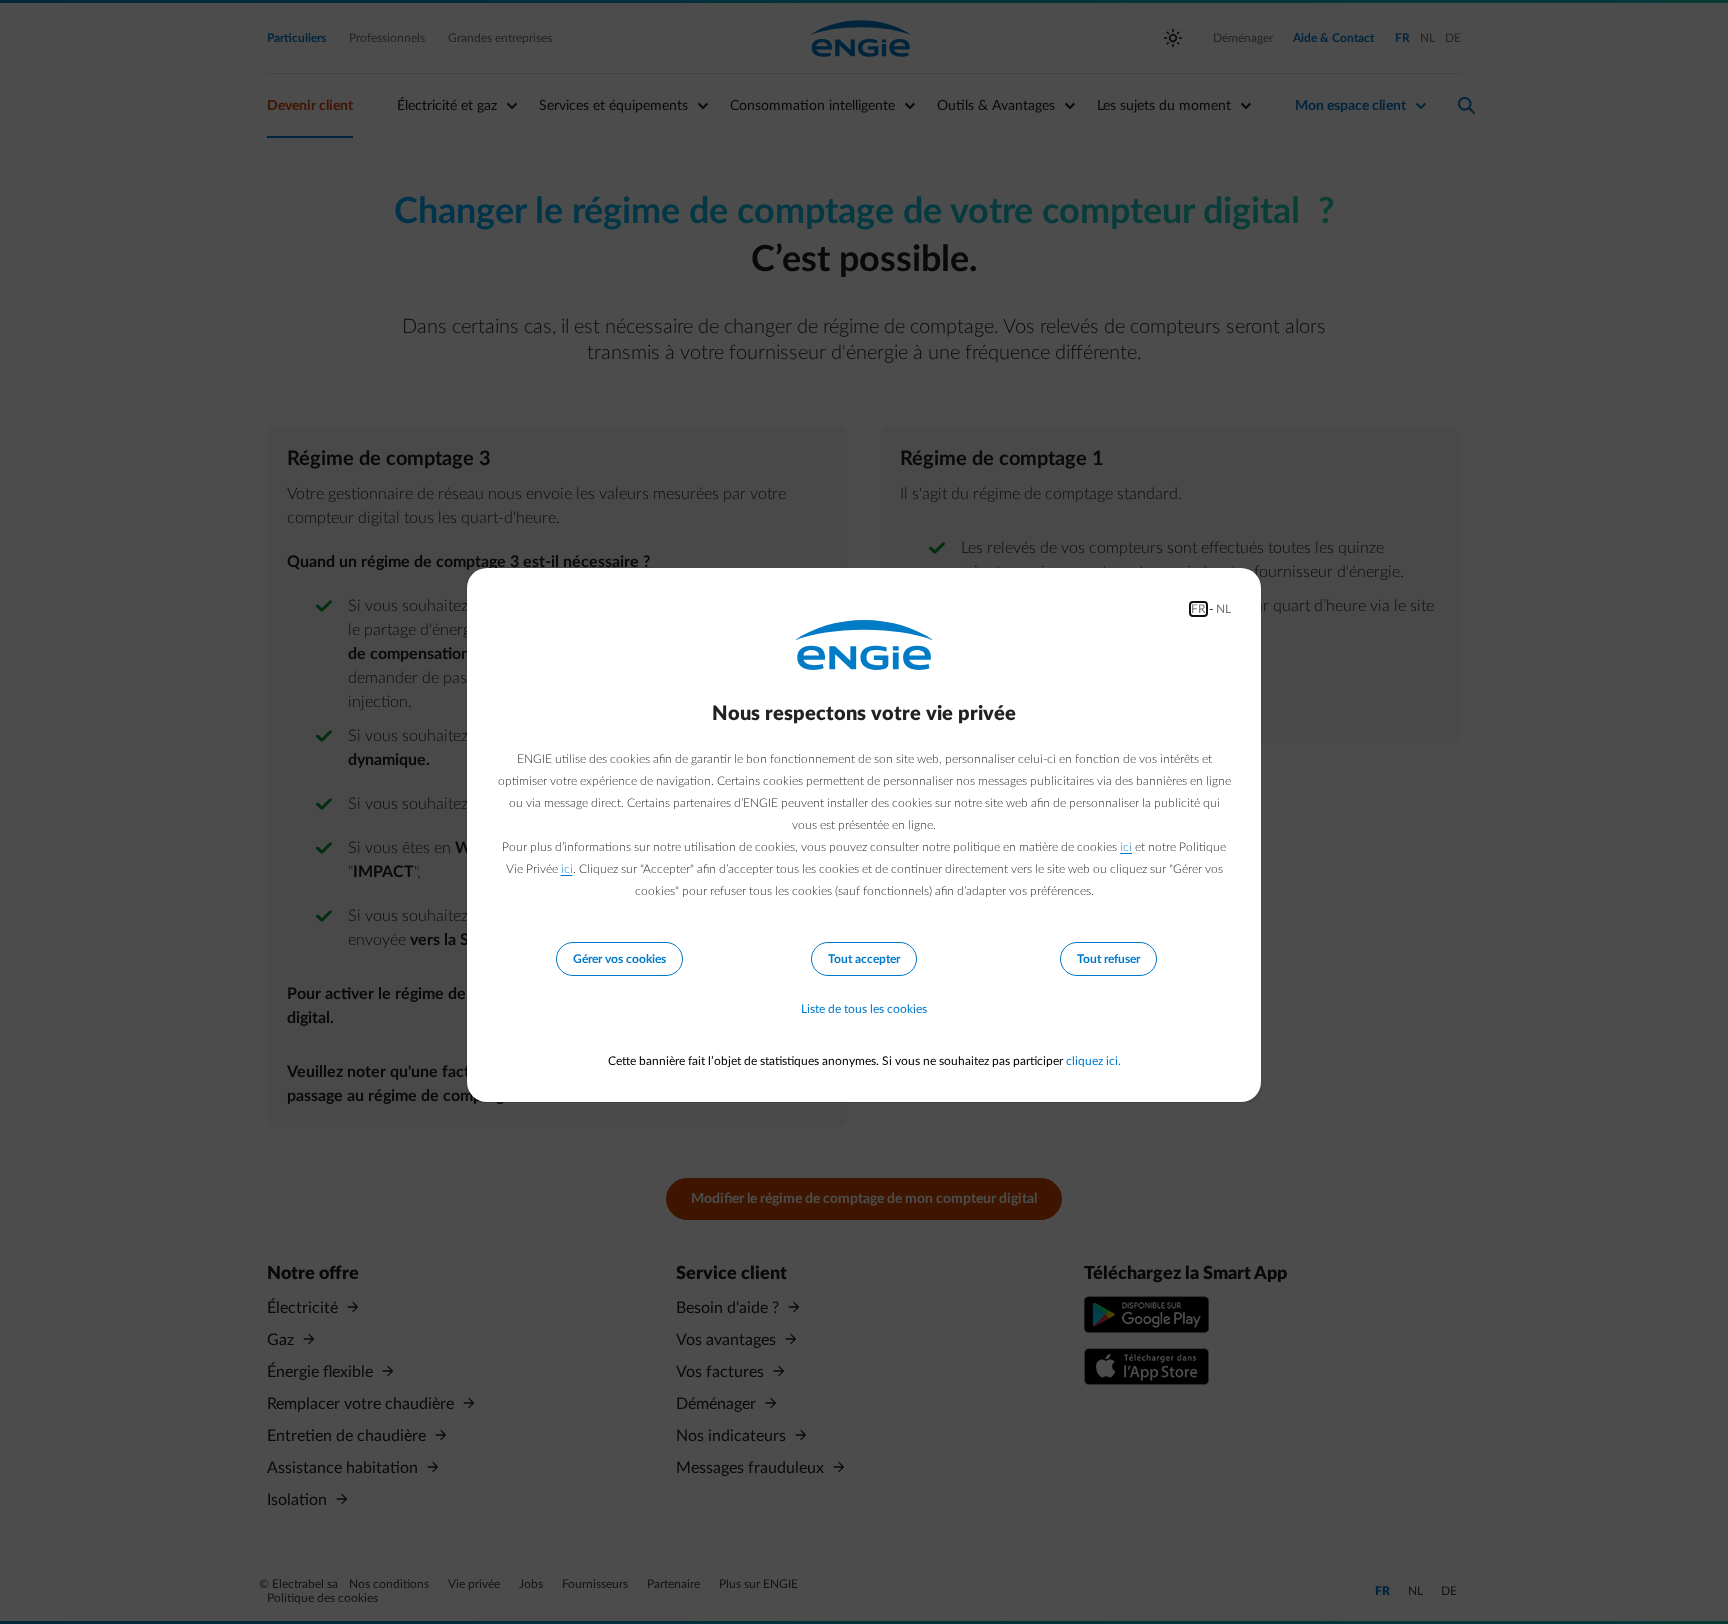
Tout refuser (1108, 959)
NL (1223, 609)
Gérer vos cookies (619, 959)
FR (1198, 609)
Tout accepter (864, 959)
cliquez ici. (1093, 1061)
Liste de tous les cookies (864, 1009)
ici (1126, 847)
